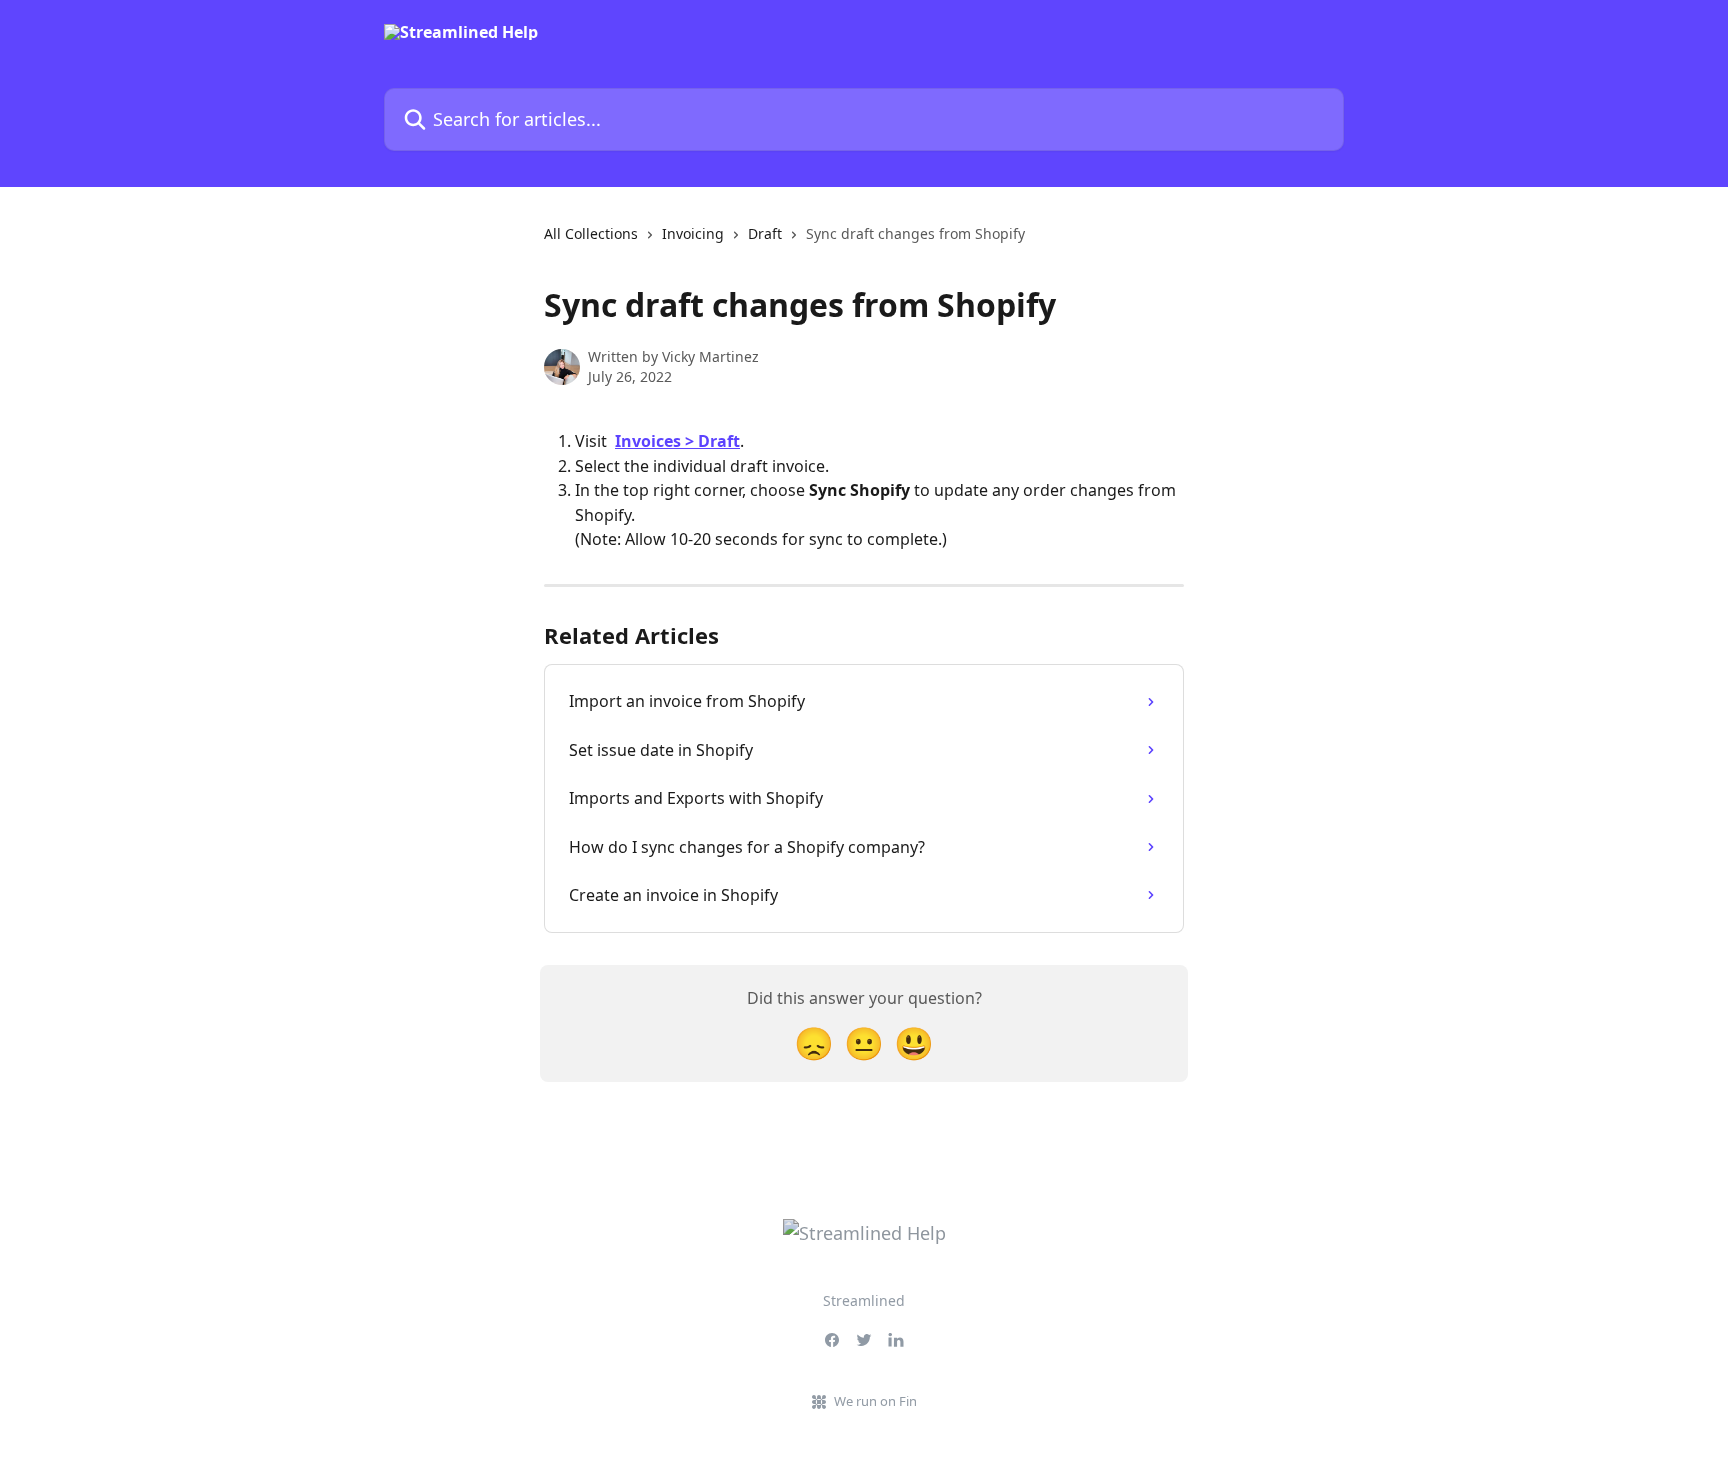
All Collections (591, 233)
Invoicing (693, 233)
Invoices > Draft (677, 441)
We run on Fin (875, 1401)
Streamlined (864, 1300)
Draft (765, 233)
